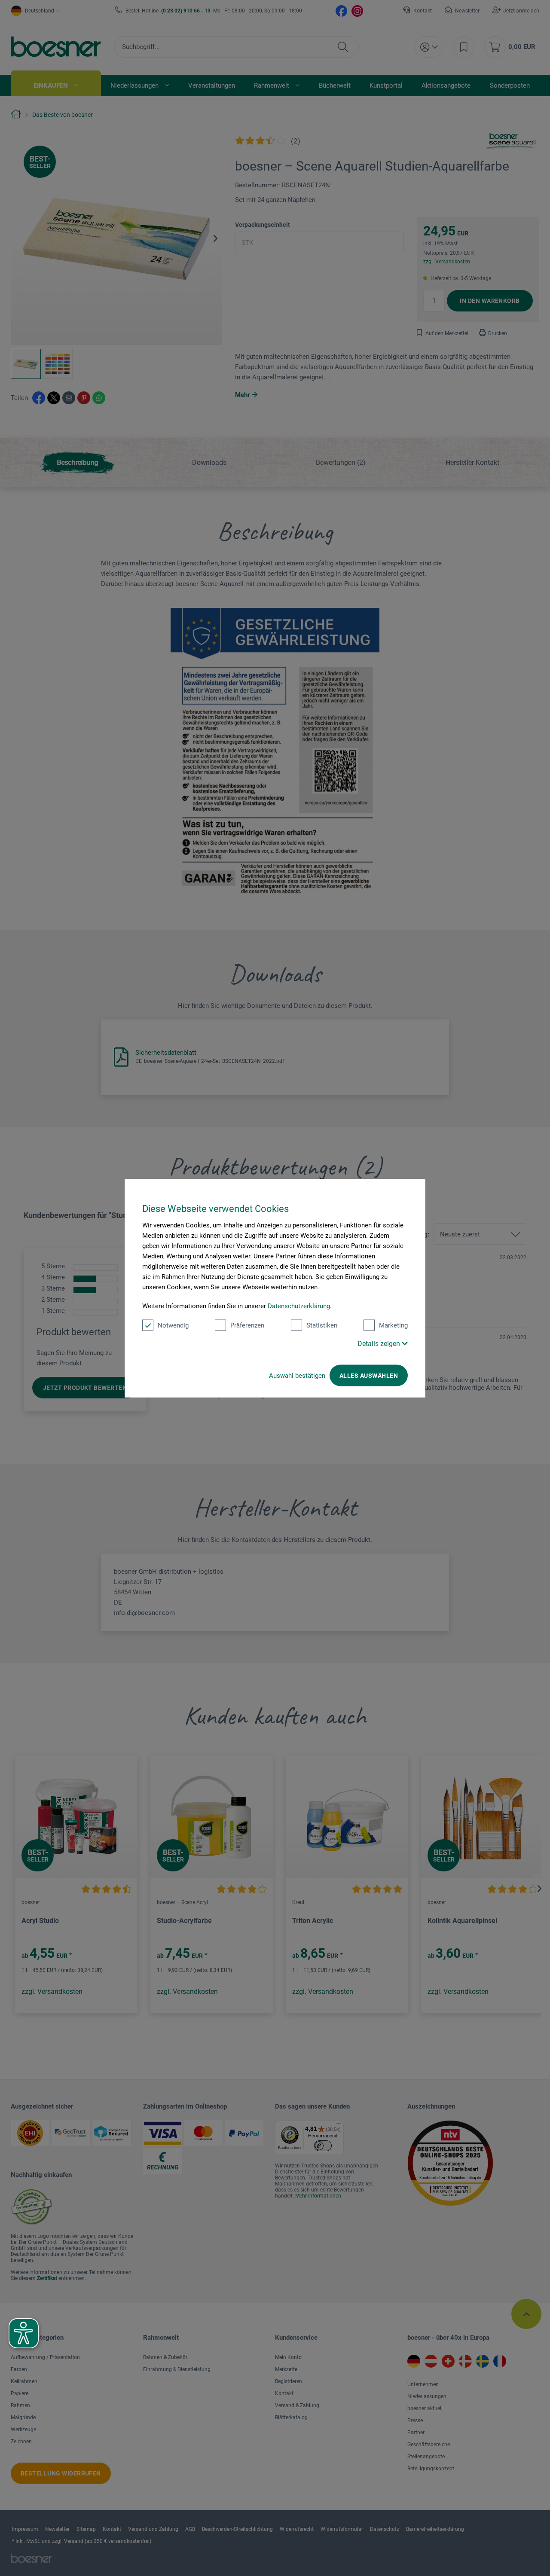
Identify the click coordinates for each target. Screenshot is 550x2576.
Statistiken (322, 1325)
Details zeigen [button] (380, 1344)
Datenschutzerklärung (299, 1306)
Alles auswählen (369, 1376)
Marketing (393, 1325)
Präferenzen (247, 1325)
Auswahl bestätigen (297, 1376)
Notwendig (173, 1325)
